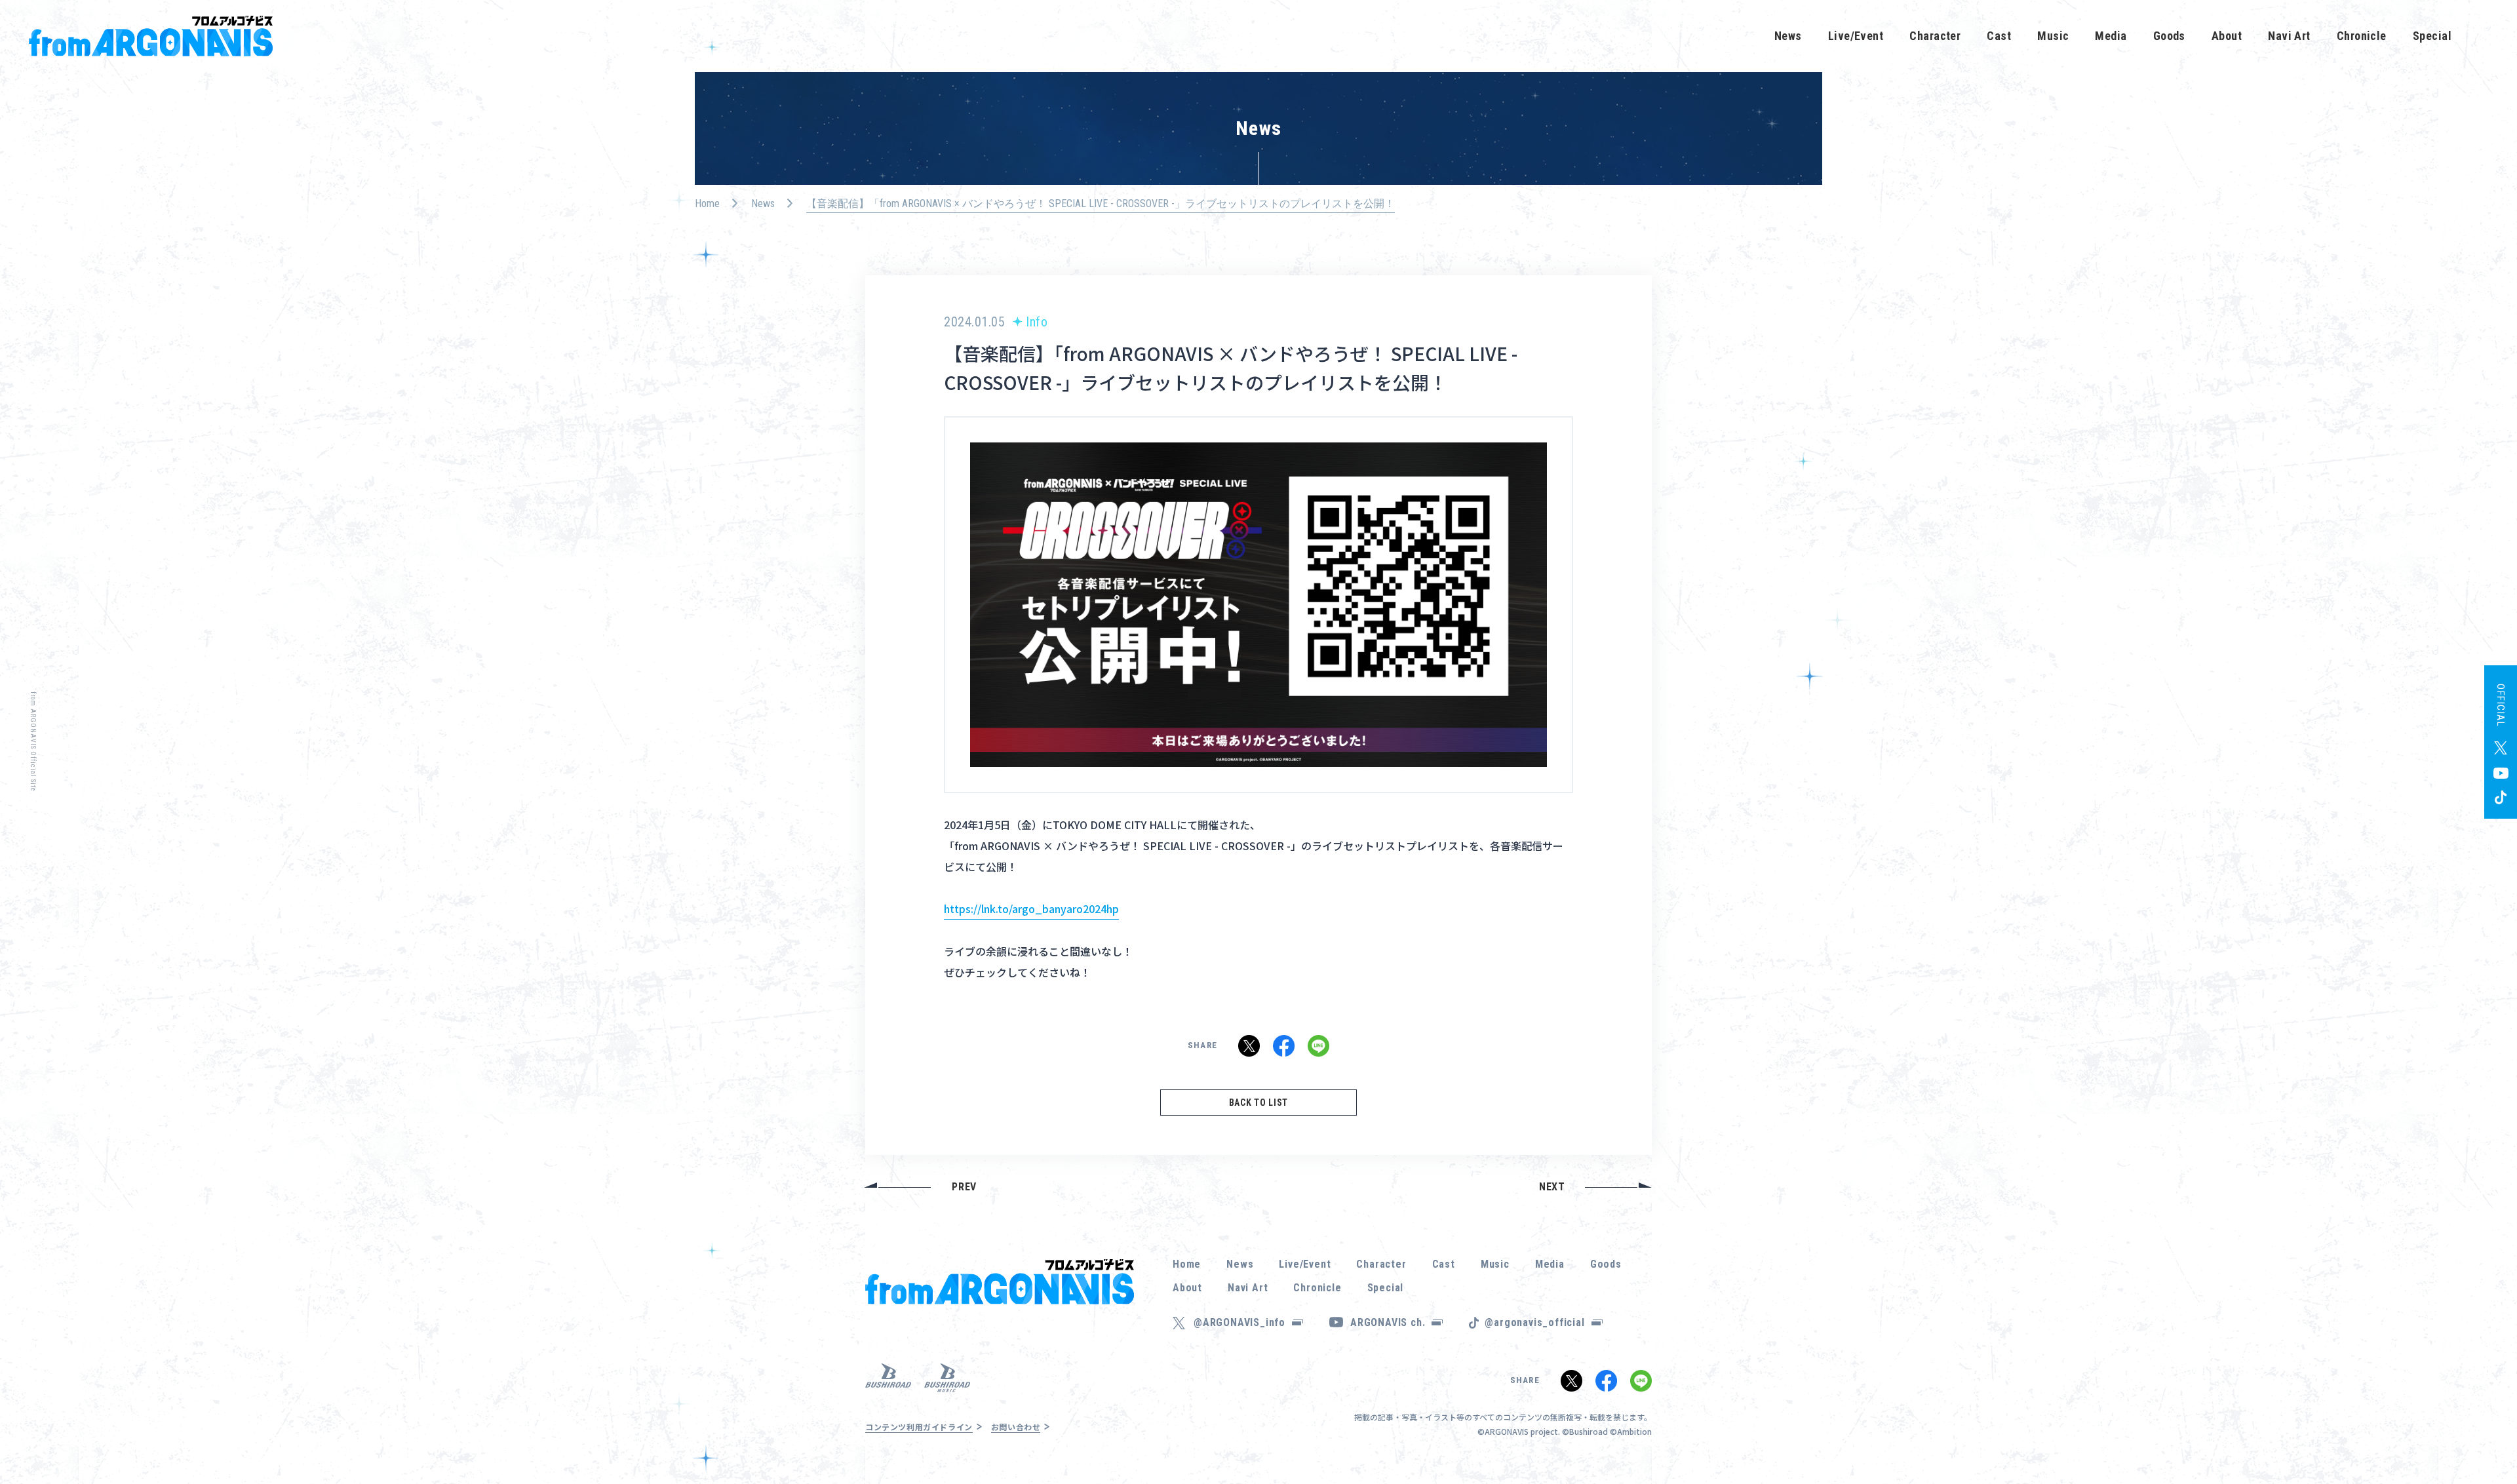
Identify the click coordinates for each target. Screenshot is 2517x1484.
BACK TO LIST (1258, 1103)
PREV (964, 1187)
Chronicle (2362, 36)
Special (2432, 36)
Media (2111, 36)
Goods (2169, 36)
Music (2053, 36)
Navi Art (2289, 36)
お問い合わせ (1016, 1427)
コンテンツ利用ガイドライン (919, 1427)
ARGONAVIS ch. (1388, 1322)
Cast (1999, 36)
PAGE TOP (2487, 1438)
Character (1935, 36)
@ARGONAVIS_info (1239, 1322)
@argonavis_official (1534, 1322)
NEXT (1552, 1187)
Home (707, 204)
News (1788, 36)
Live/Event (1856, 36)
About (2227, 36)
